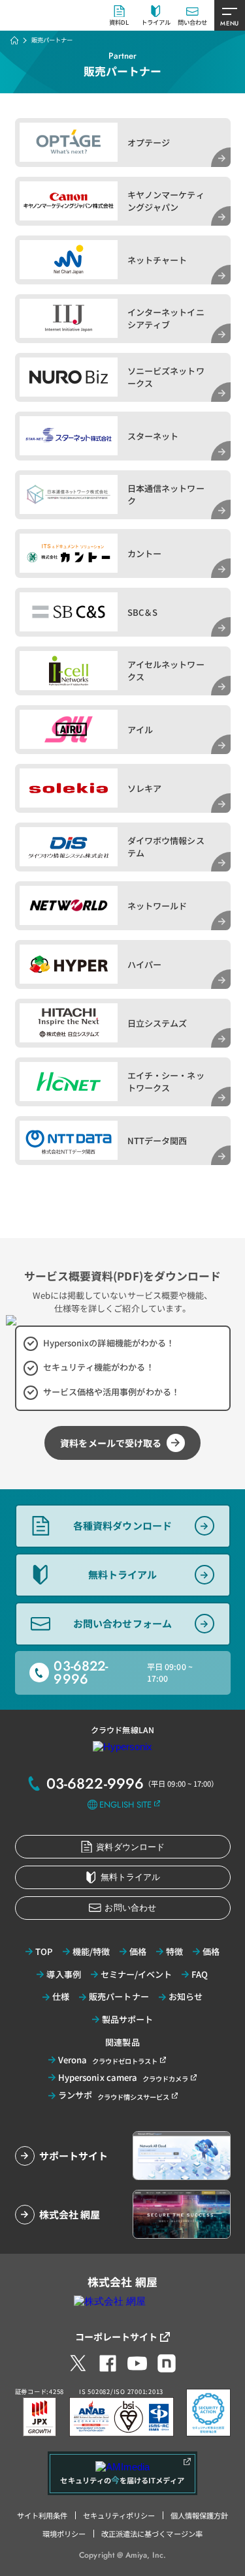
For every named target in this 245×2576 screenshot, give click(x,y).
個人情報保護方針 (199, 2515)
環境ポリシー (64, 2534)
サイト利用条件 (42, 2515)
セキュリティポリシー (119, 2515)
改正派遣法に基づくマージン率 (152, 2534)
